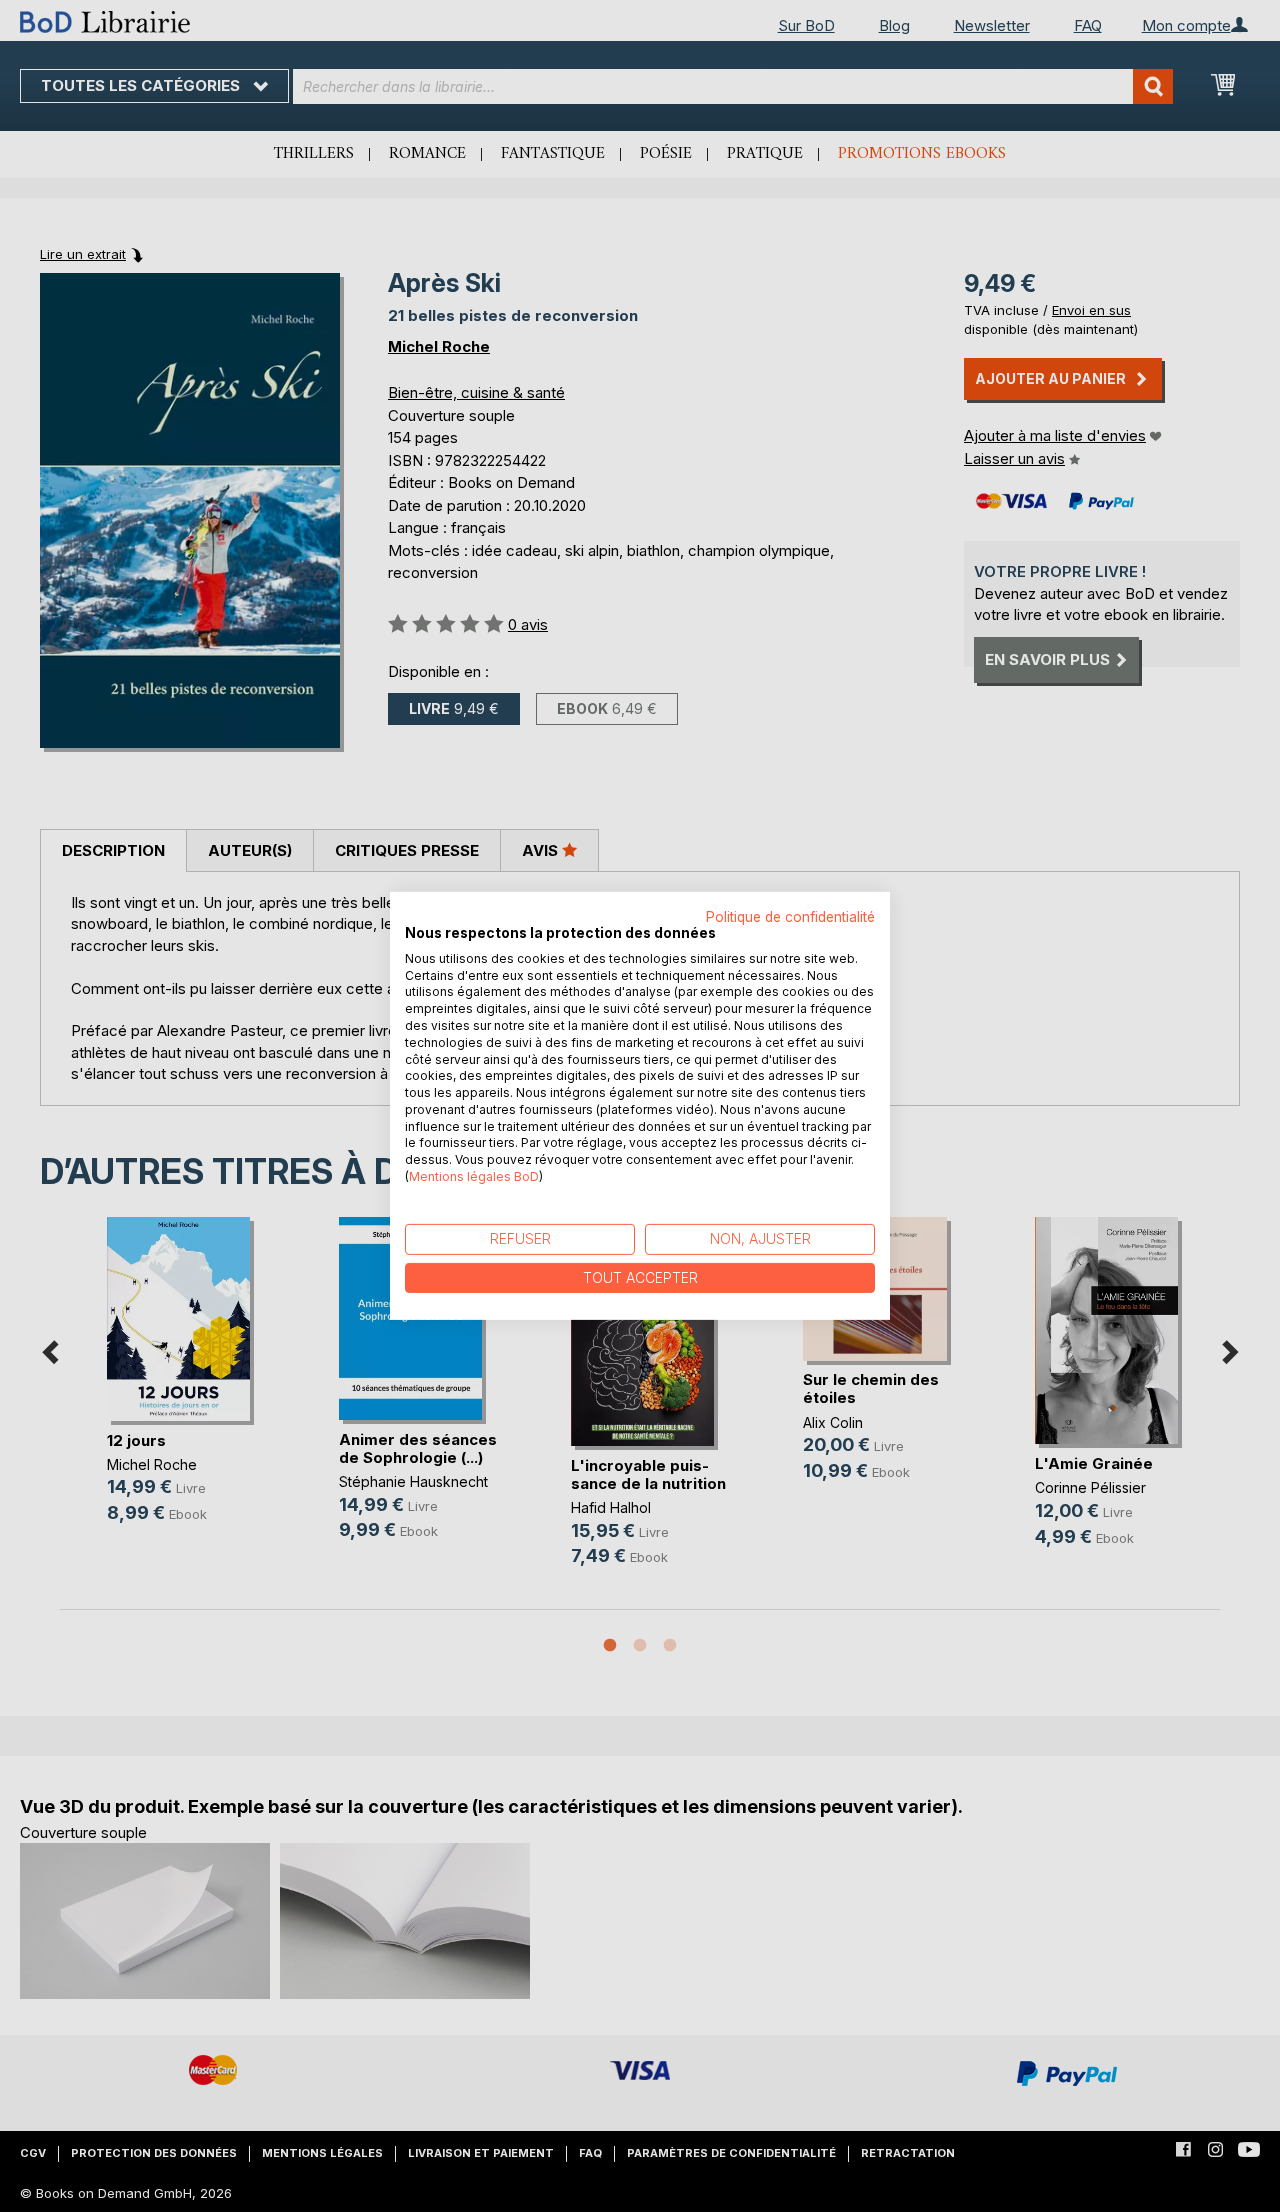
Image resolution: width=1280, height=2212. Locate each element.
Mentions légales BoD (474, 1176)
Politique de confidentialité (790, 917)
